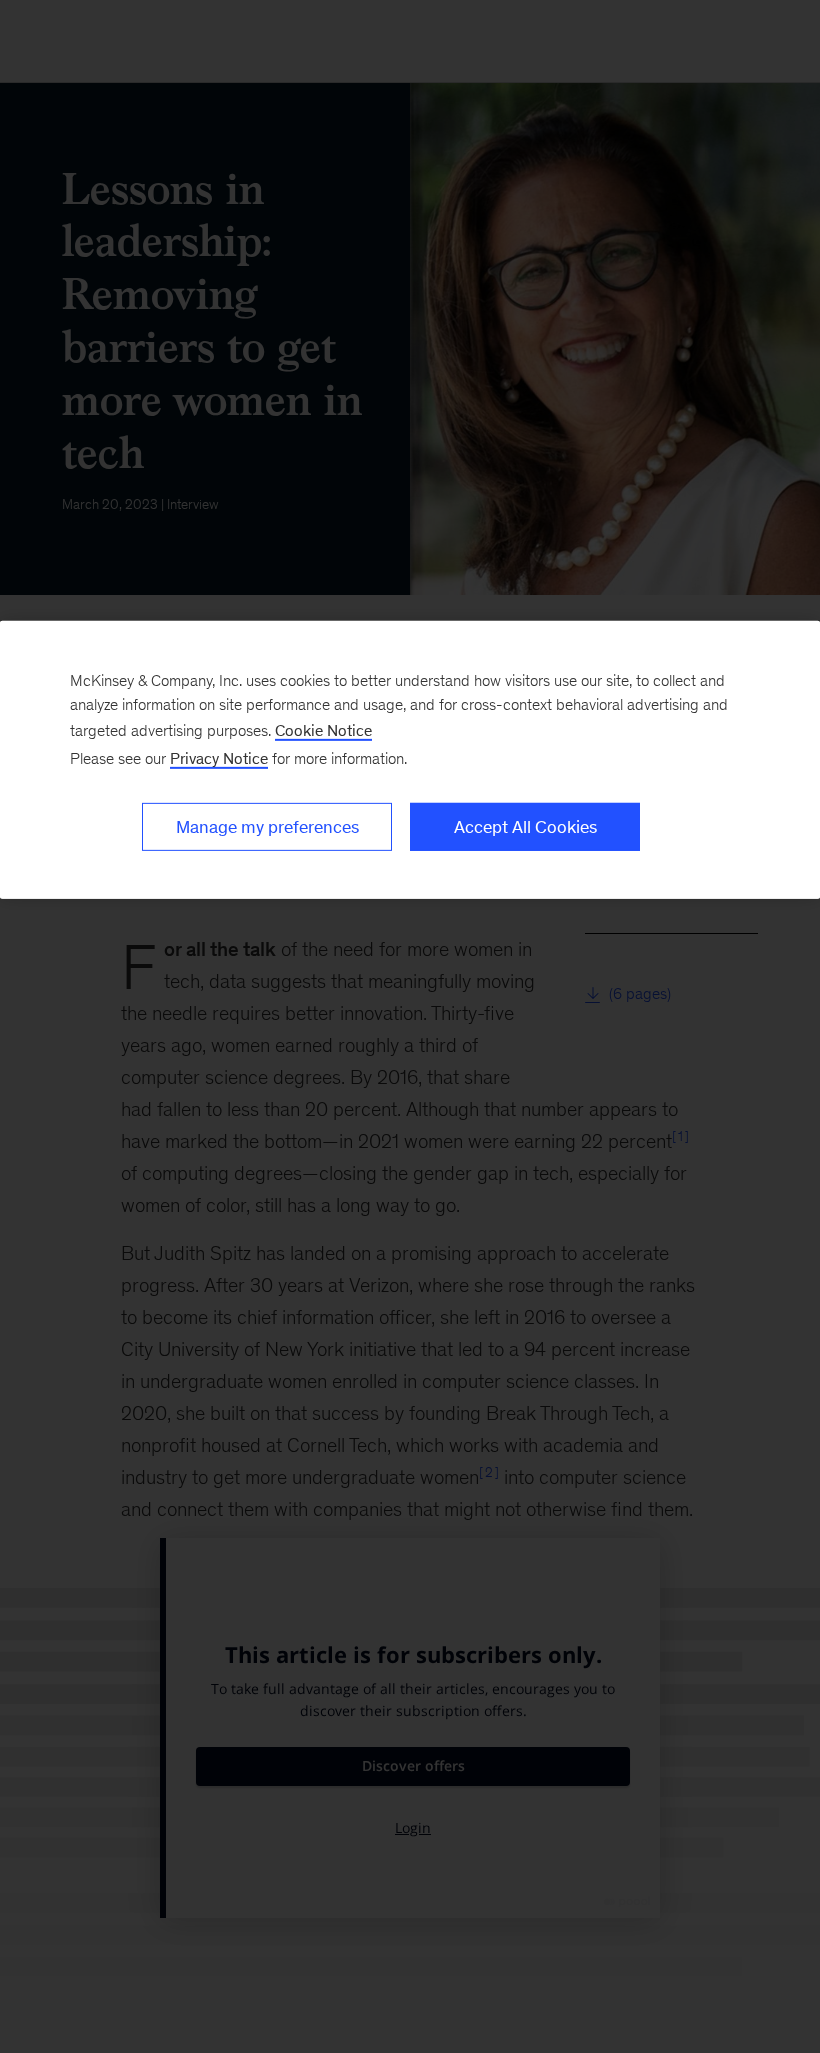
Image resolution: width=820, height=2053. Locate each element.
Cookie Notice (323, 730)
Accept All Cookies (525, 827)
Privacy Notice (219, 758)
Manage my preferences (267, 827)
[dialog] (410, 760)
